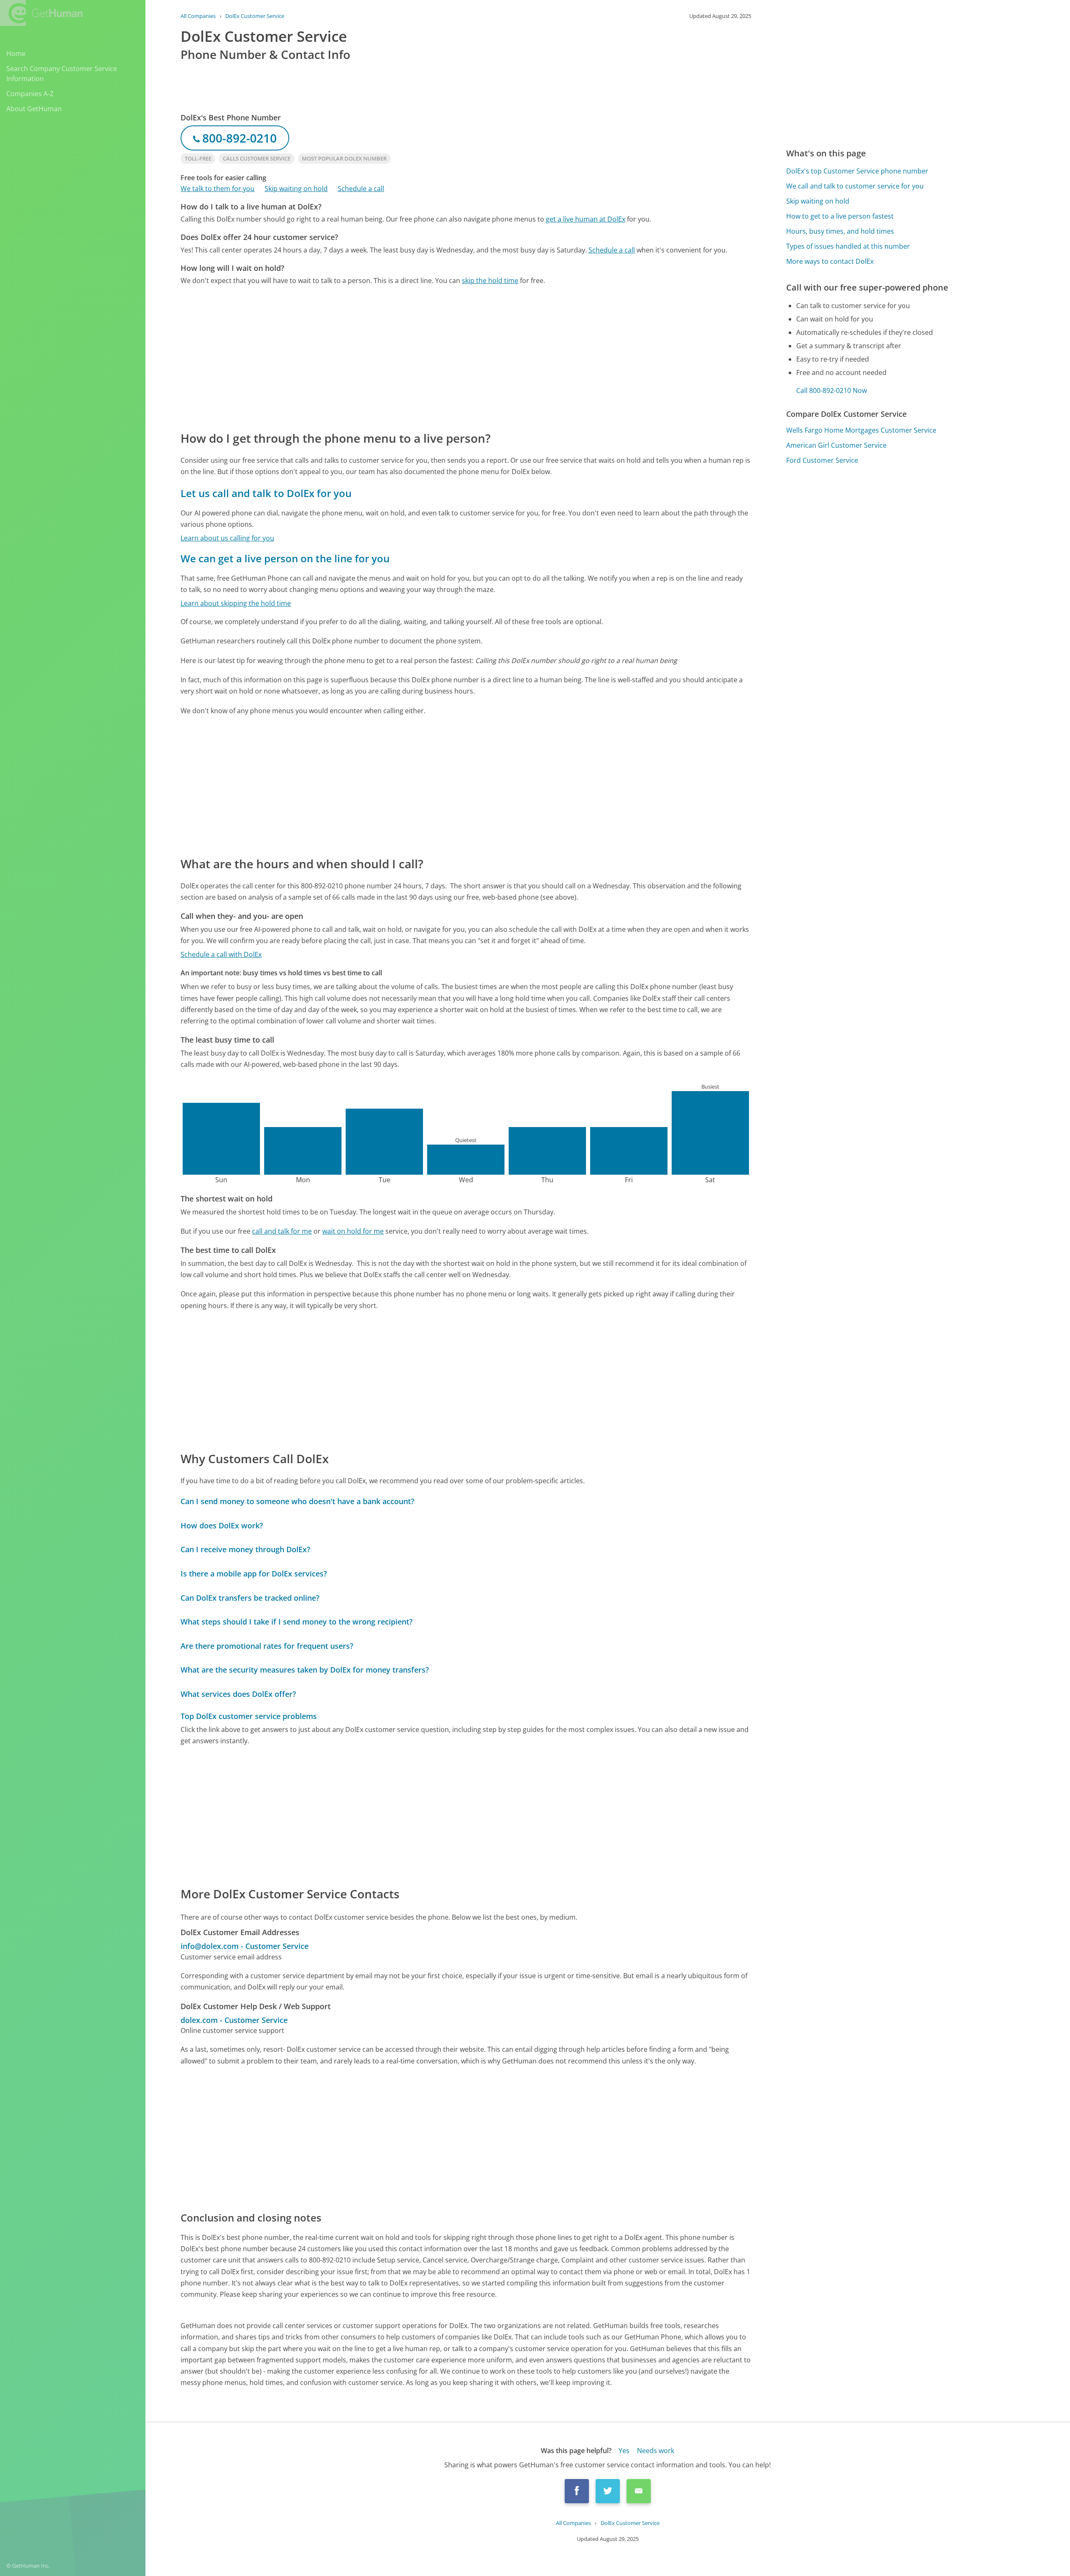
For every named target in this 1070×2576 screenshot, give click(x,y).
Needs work (656, 2451)
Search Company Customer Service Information (62, 74)
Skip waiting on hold (296, 189)
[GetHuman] (41, 13)
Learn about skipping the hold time (236, 603)
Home (16, 54)
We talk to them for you (218, 189)
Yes (624, 2451)
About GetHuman (34, 109)
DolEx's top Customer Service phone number (857, 171)
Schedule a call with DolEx (221, 954)
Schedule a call (361, 189)
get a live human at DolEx (586, 219)
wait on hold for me (353, 1231)
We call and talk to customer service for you (855, 186)
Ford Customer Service (822, 460)
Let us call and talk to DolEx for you (266, 493)
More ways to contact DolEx (830, 261)
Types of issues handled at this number (848, 246)
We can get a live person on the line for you (285, 558)
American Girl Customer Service (836, 445)
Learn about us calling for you (227, 538)
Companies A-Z (30, 94)
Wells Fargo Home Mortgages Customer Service (861, 430)
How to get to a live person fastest (840, 216)
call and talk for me (282, 1231)
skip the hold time (490, 281)
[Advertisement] (431, 357)
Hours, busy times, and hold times (840, 231)
